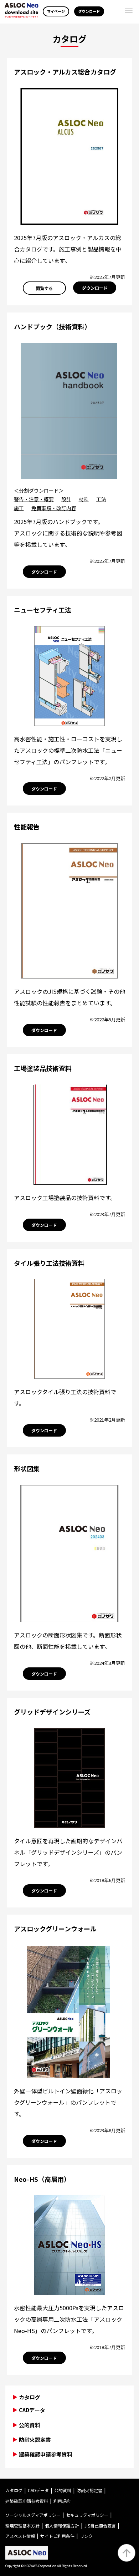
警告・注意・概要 (34, 499)
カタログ (14, 2490)
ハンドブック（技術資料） (52, 326)
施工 (19, 508)
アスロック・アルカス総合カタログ (65, 72)
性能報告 (27, 827)
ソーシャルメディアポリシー (33, 2515)
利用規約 (62, 2501)
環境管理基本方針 (22, 2526)
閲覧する (44, 288)
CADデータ (32, 2410)
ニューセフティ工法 (43, 610)
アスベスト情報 (20, 2536)
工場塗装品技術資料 (43, 1068)
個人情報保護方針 (62, 2526)
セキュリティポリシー (87, 2515)
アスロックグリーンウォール (55, 1929)
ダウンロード (89, 11)
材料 (84, 499)
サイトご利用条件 (57, 2536)
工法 (101, 499)
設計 (66, 499)
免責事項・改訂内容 (54, 508)
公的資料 (30, 2425)
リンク (86, 2536)
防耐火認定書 (35, 2440)
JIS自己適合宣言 (100, 2526)
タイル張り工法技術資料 (49, 1263)
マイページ (56, 11)
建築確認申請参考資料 (46, 2454)
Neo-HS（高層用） (42, 2179)
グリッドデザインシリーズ (52, 1712)
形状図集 (27, 1468)
